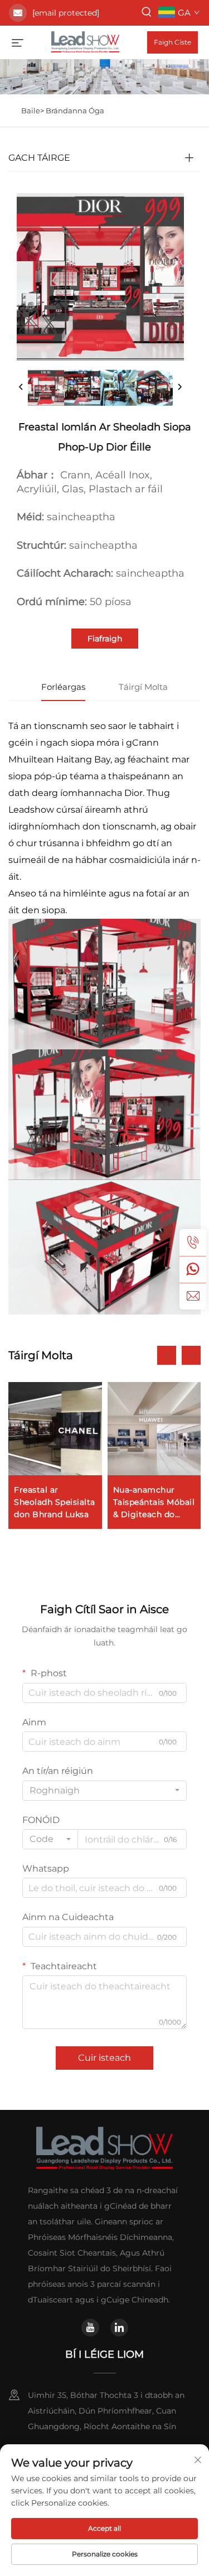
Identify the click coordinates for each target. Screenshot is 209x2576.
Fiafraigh (105, 639)
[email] (193, 1296)
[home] (85, 42)
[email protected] (66, 13)
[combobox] (104, 1791)
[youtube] (90, 2328)
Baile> (33, 111)
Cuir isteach (104, 2058)
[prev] (21, 387)
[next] (179, 387)
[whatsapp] (193, 1269)
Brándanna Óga (75, 111)
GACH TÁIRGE (39, 158)
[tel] (193, 1243)
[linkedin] (119, 2328)
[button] (167, 1355)
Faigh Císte (172, 42)
